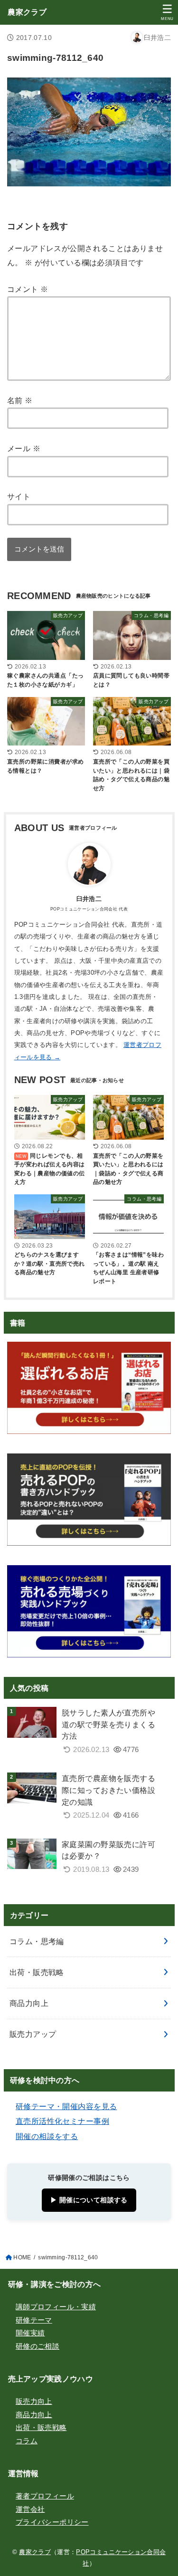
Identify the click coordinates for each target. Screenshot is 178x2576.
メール (24, 448)
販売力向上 (34, 2402)
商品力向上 (29, 2003)
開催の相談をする (47, 2136)
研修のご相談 (37, 2346)
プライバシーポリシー (52, 2522)
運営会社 (30, 2509)
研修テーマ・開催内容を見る (66, 2106)
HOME (22, 2257)
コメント (28, 289)
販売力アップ (33, 2034)
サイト (19, 496)
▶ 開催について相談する (89, 2200)
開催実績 (30, 2333)
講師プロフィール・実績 (56, 2307)
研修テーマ (34, 2320)
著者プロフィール (45, 2496)
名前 (20, 400)
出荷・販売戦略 (37, 1972)
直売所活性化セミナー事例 (62, 2121)
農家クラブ (27, 12)
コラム (27, 2441)
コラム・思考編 (37, 1941)
